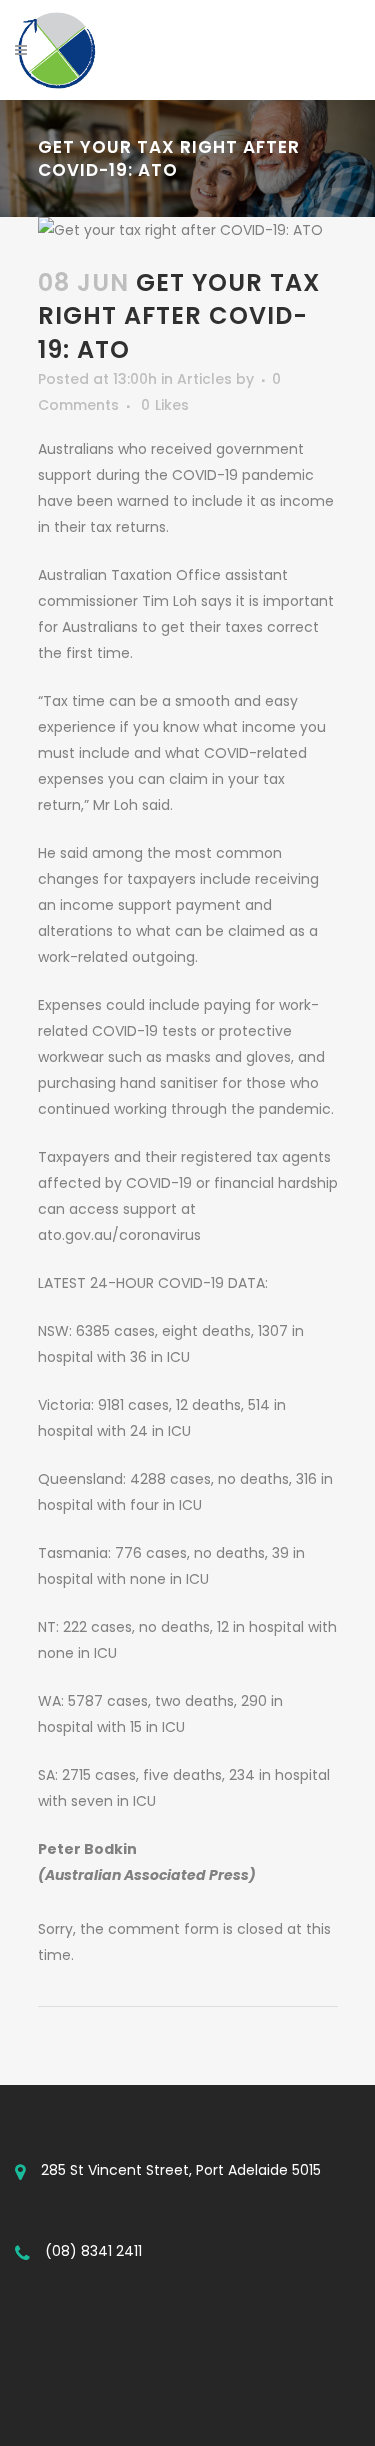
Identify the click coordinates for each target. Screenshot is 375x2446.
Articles (204, 379)
